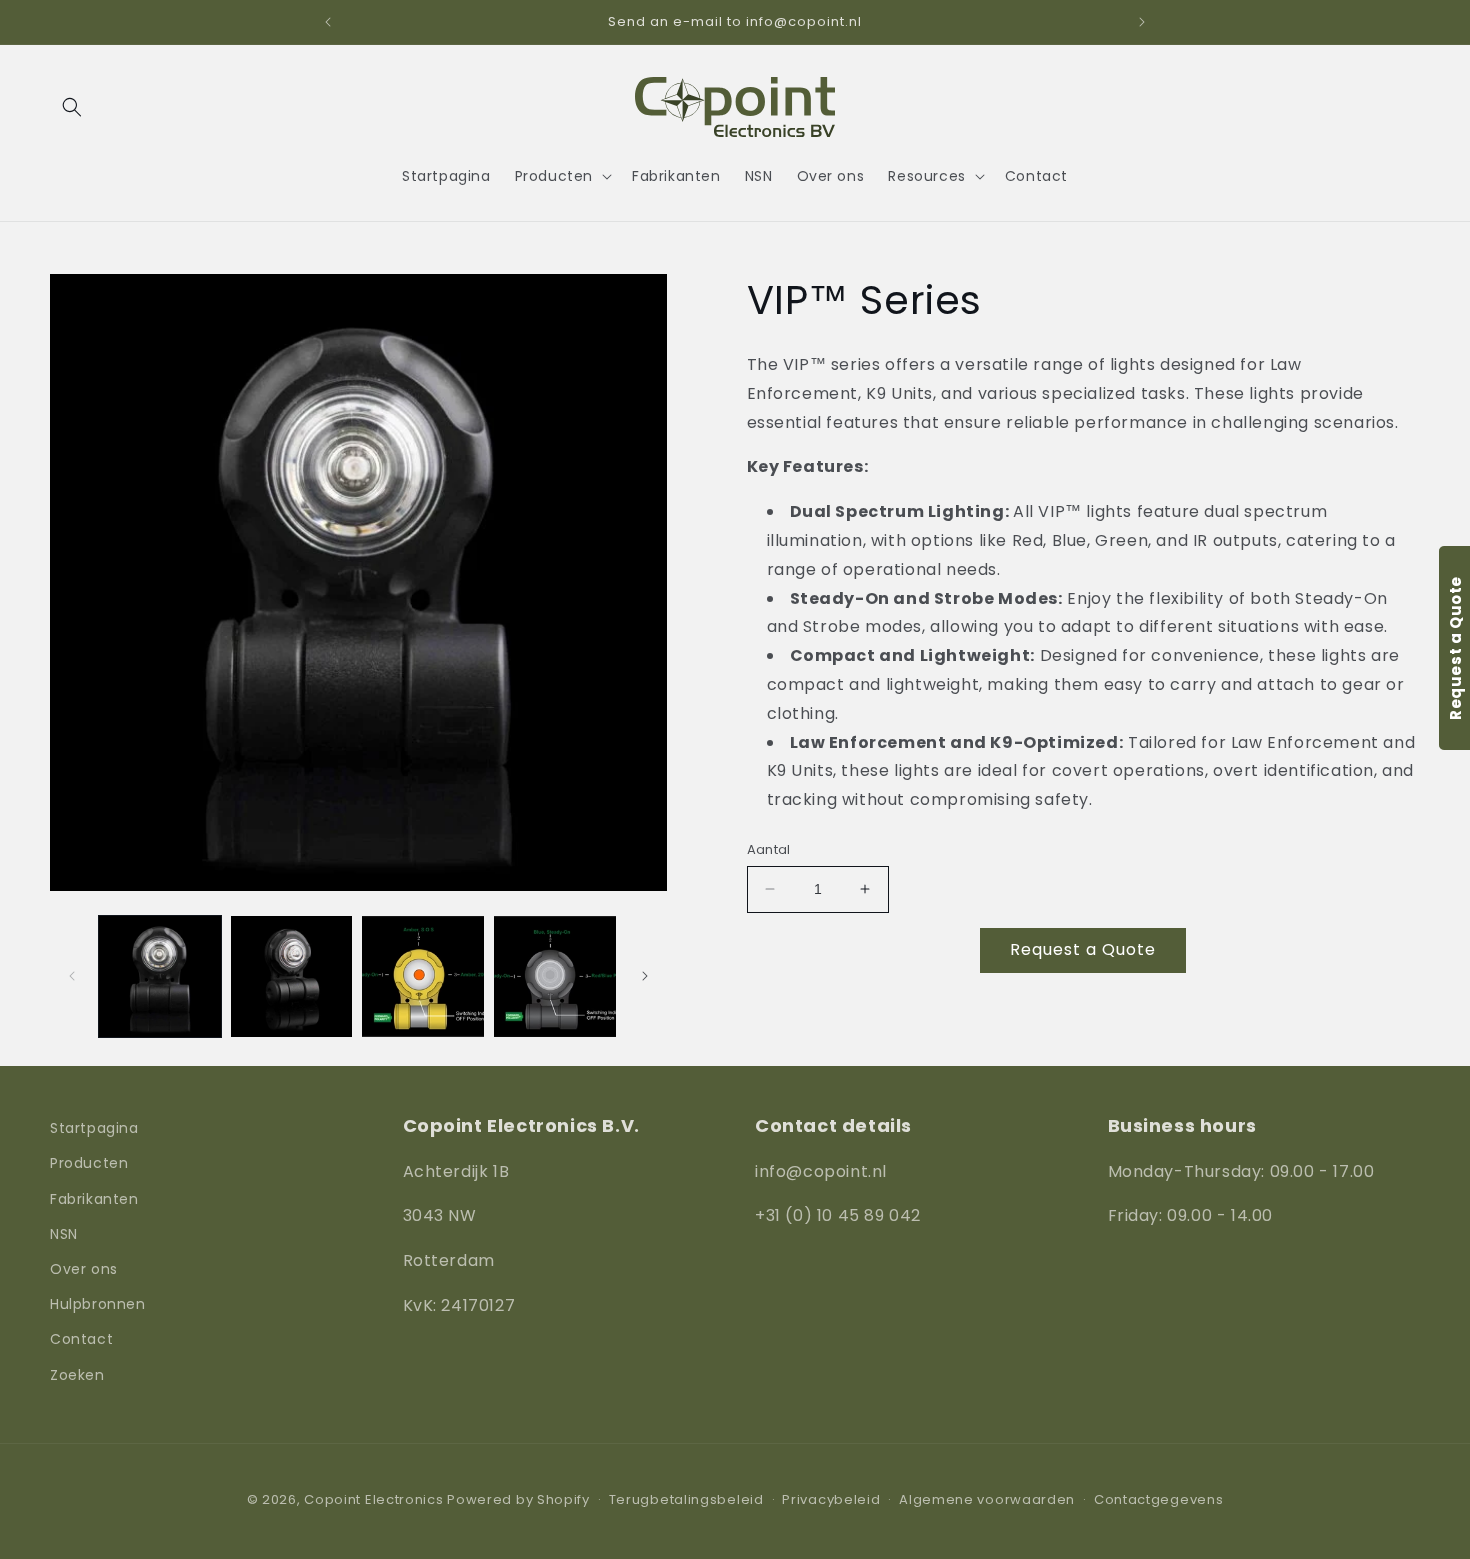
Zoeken (77, 1375)
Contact (81, 1339)
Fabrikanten (94, 1199)
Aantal (769, 849)
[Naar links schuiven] (72, 976)
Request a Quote (1083, 949)
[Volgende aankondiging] (1142, 22)
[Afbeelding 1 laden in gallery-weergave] (160, 977)
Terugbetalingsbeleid (686, 1499)
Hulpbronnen (98, 1304)
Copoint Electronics (373, 1499)
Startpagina (94, 1128)
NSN (64, 1234)
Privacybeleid (831, 1499)
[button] (72, 107)
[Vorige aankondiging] (328, 22)
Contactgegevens (1159, 1499)
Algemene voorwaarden (987, 1499)
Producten (89, 1163)
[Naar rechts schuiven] (645, 976)
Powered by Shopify (518, 1499)
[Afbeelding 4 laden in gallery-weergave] (555, 977)
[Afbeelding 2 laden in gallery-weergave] (292, 977)
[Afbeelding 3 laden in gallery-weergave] (423, 977)
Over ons (84, 1269)
